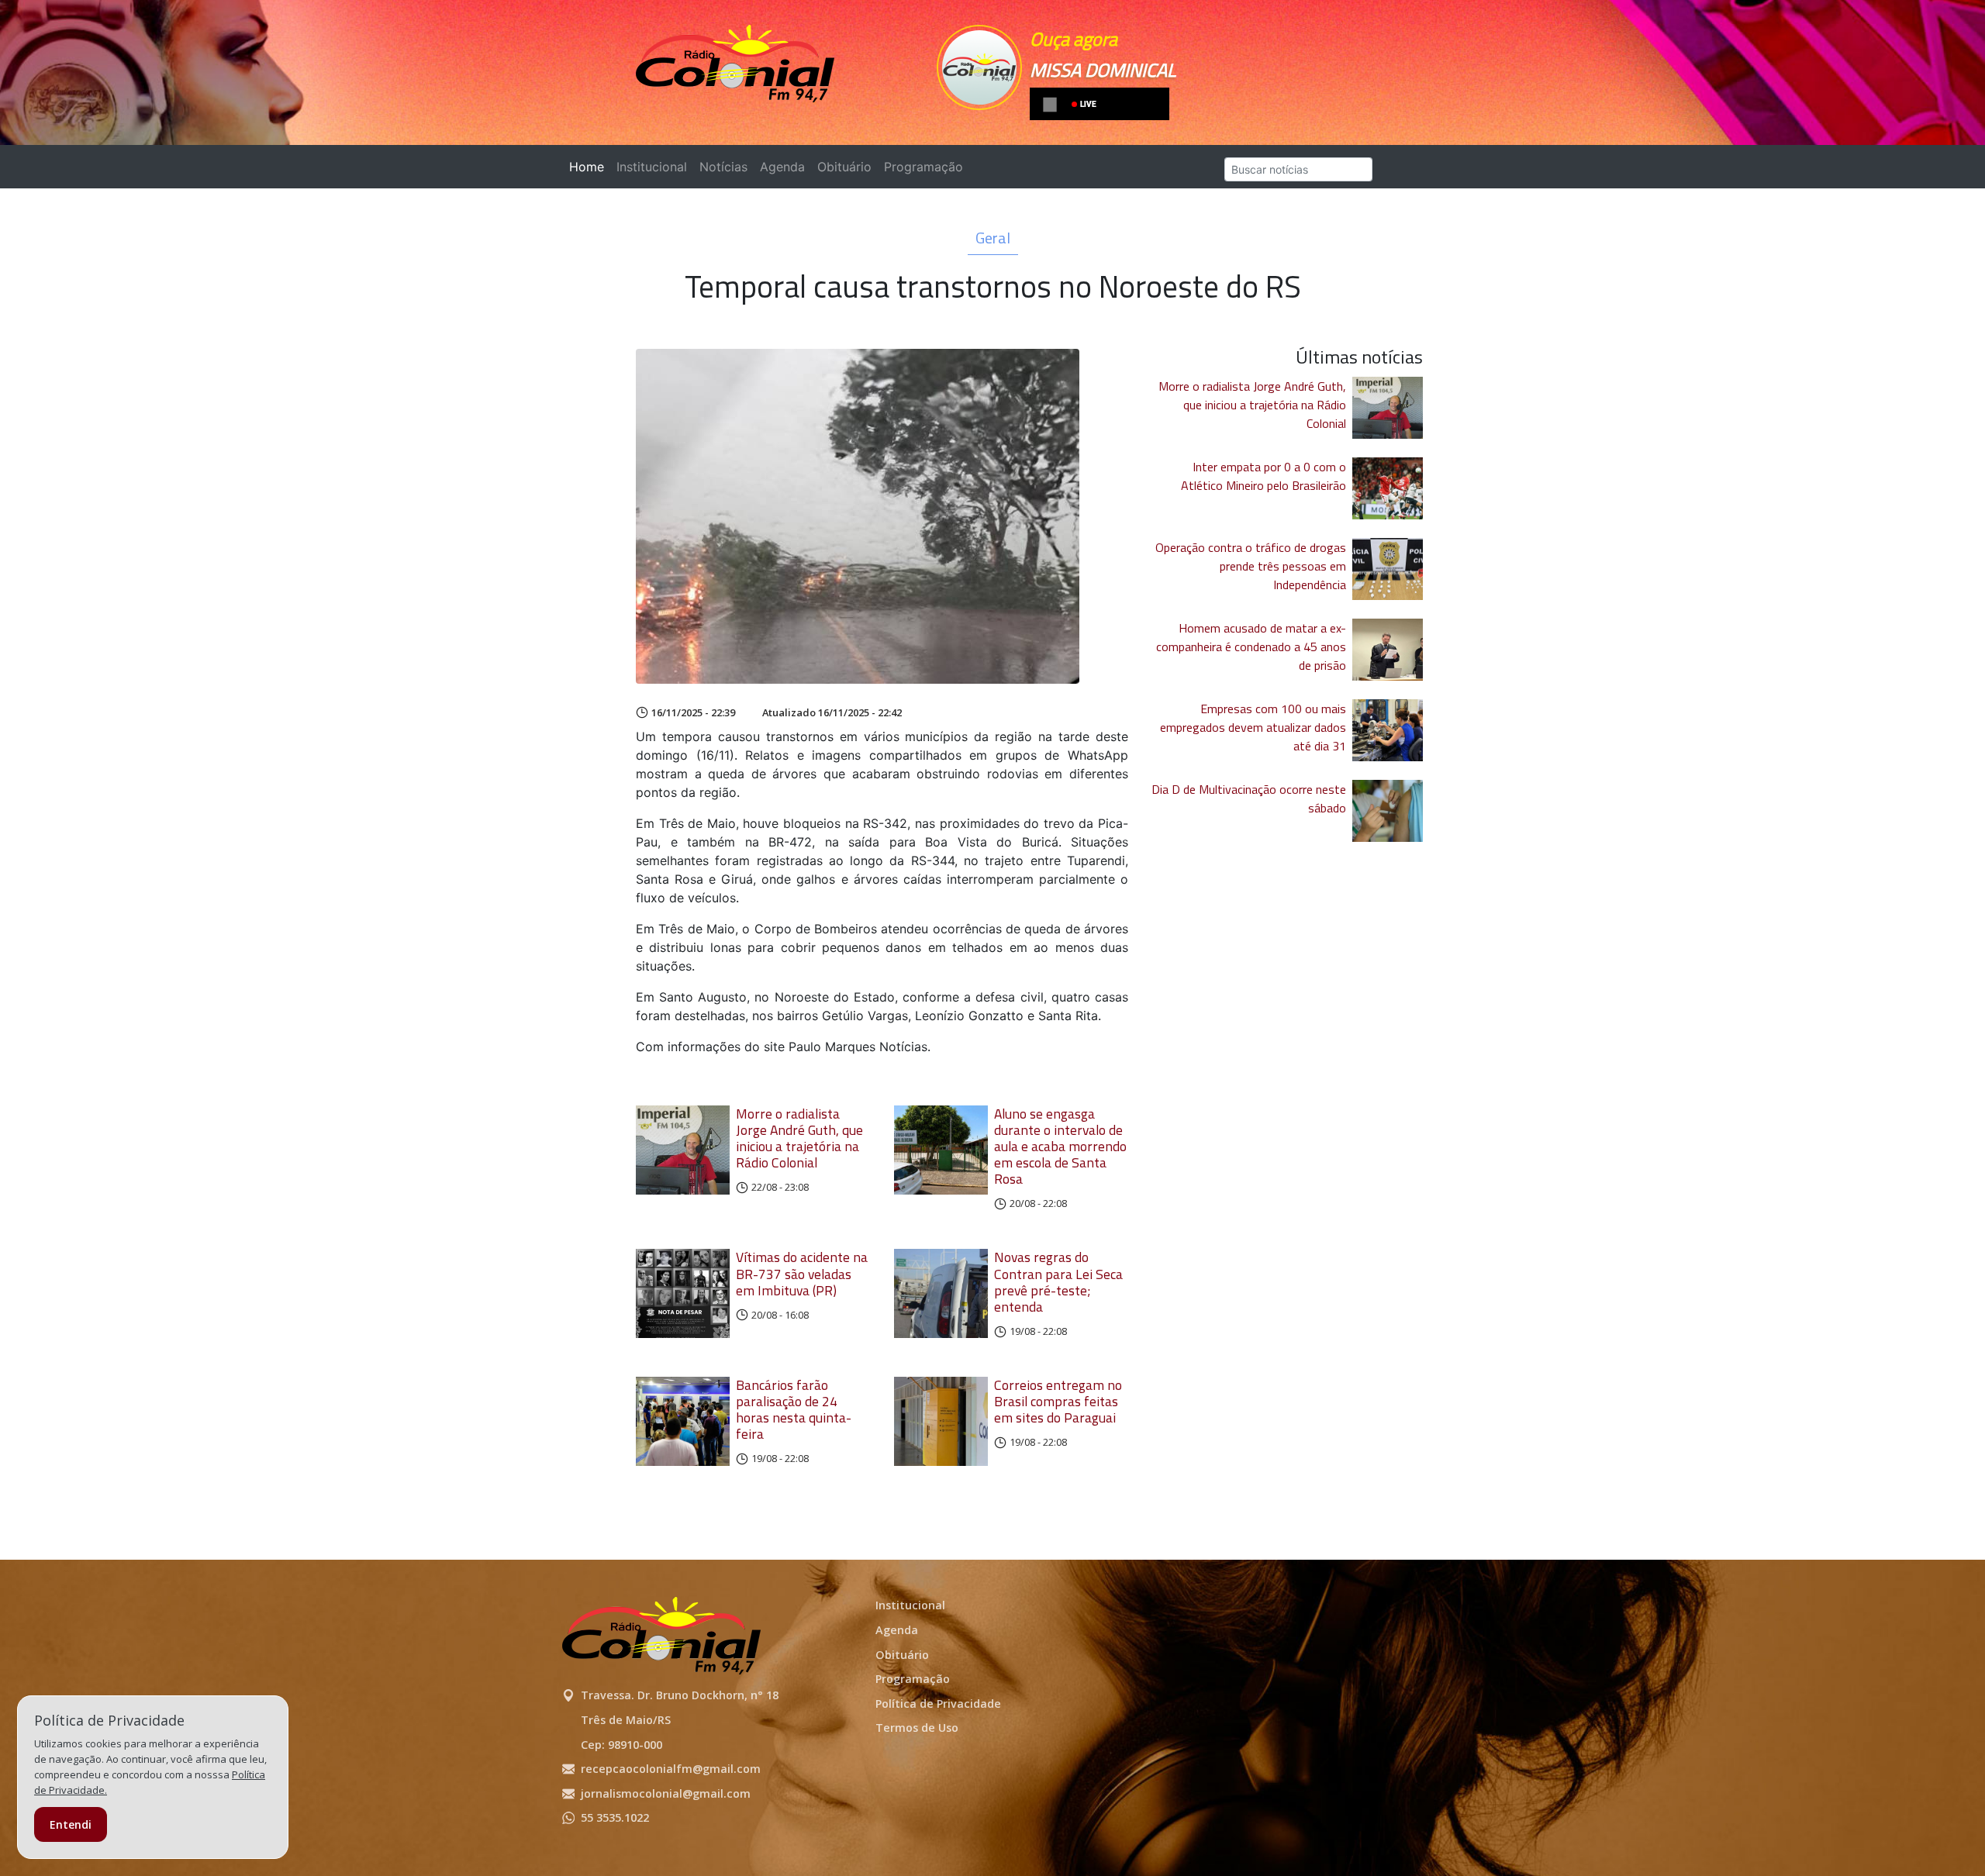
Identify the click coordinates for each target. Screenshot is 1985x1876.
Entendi (71, 1824)
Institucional (652, 167)
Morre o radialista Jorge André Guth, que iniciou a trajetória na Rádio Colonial (799, 1138)
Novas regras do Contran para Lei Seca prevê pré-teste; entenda (1058, 1281)
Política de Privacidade (938, 1704)
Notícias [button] (723, 167)
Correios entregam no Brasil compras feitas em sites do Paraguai (1058, 1401)
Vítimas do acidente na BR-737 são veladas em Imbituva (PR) (802, 1273)
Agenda (782, 167)
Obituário (844, 167)
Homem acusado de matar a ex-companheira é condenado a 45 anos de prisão (1251, 647)
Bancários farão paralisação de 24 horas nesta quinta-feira (794, 1409)
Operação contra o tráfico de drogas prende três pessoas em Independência (1251, 566)
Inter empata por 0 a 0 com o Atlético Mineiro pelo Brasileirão (1263, 476)
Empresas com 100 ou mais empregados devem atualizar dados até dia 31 (1253, 727)
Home (590, 167)
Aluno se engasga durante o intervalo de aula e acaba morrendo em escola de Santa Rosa (1060, 1147)
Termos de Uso (917, 1728)
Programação (923, 167)
